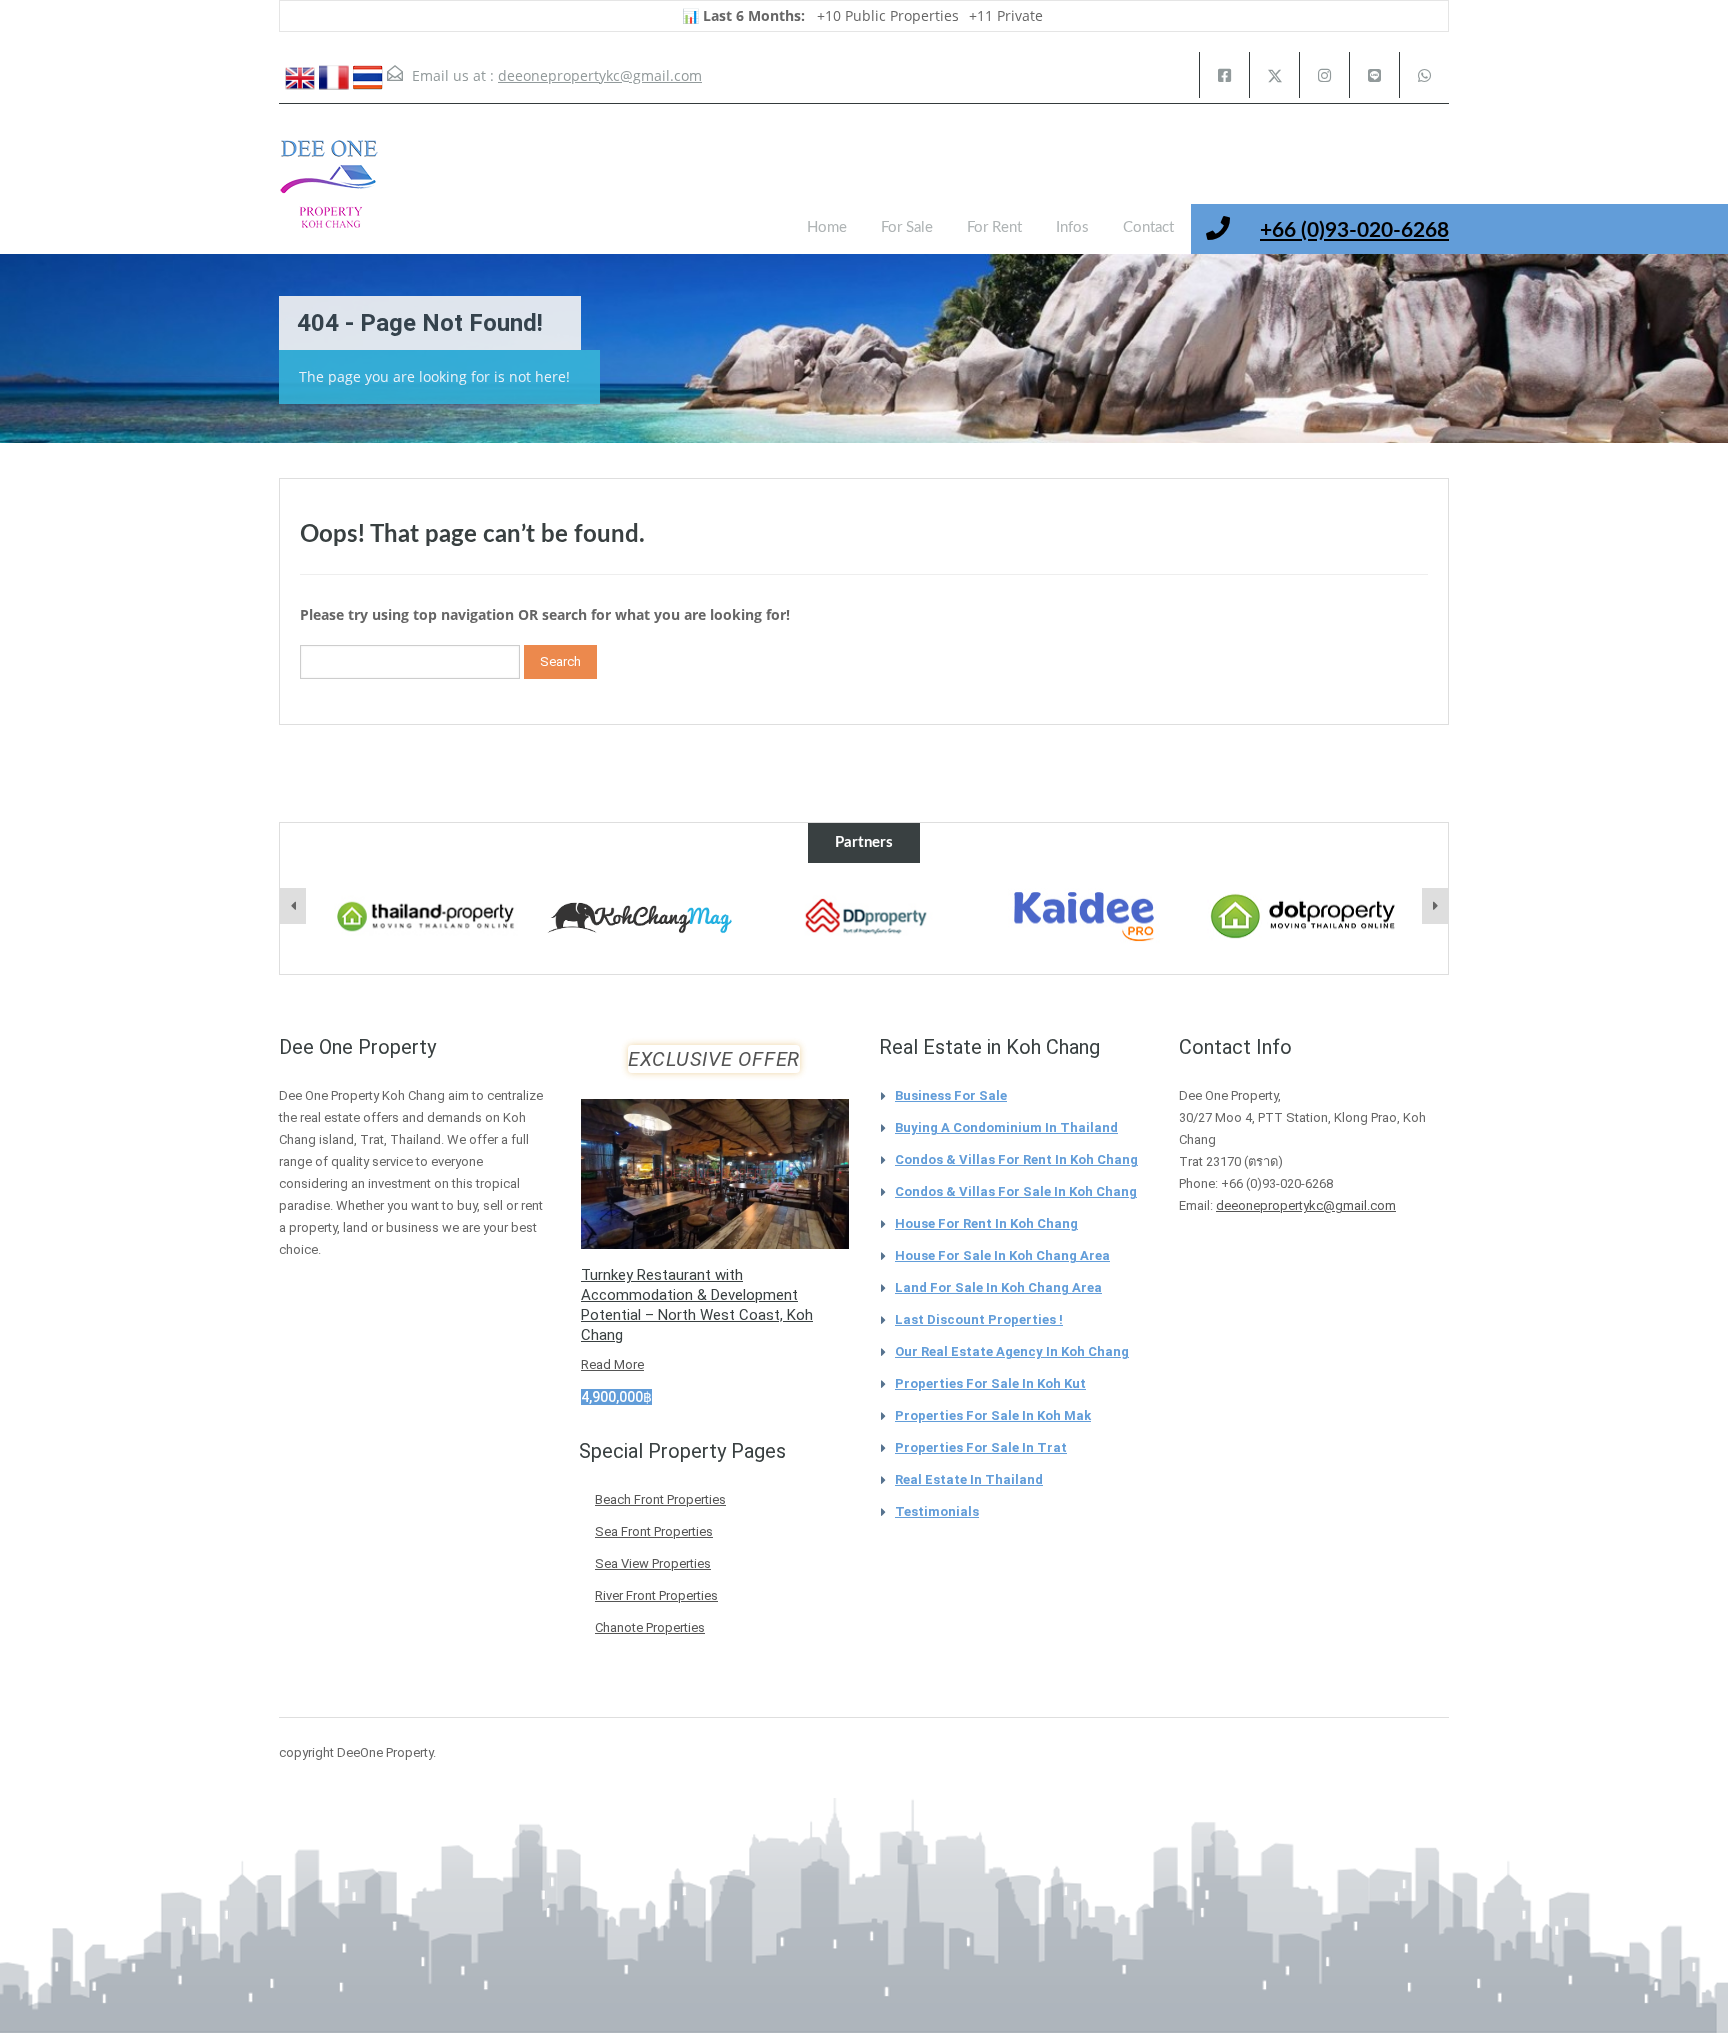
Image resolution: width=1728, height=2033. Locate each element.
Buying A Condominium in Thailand (1006, 1127)
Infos (1072, 227)
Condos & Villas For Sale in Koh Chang (1016, 1191)
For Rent (994, 227)
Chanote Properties (650, 1627)
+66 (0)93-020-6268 (1354, 230)
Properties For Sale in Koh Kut (990, 1383)
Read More (612, 1364)
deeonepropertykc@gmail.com (600, 75)
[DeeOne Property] (329, 194)
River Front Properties (656, 1595)
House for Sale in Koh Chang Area (1002, 1255)
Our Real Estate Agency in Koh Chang (1012, 1351)
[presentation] (293, 906)
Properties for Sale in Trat (981, 1447)
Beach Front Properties (660, 1499)
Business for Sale (951, 1095)
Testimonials (937, 1511)
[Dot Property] (1304, 917)
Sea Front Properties (654, 1531)
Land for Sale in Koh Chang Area (998, 1287)
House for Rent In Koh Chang (986, 1223)
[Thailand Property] (426, 917)
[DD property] (865, 917)
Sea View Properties (653, 1563)
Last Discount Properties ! (979, 1319)
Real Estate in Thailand (969, 1479)
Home (827, 227)
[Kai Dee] (1084, 917)
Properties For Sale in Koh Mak (993, 1415)
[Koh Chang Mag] (645, 919)
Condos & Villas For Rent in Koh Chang (1016, 1159)
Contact (1148, 227)
